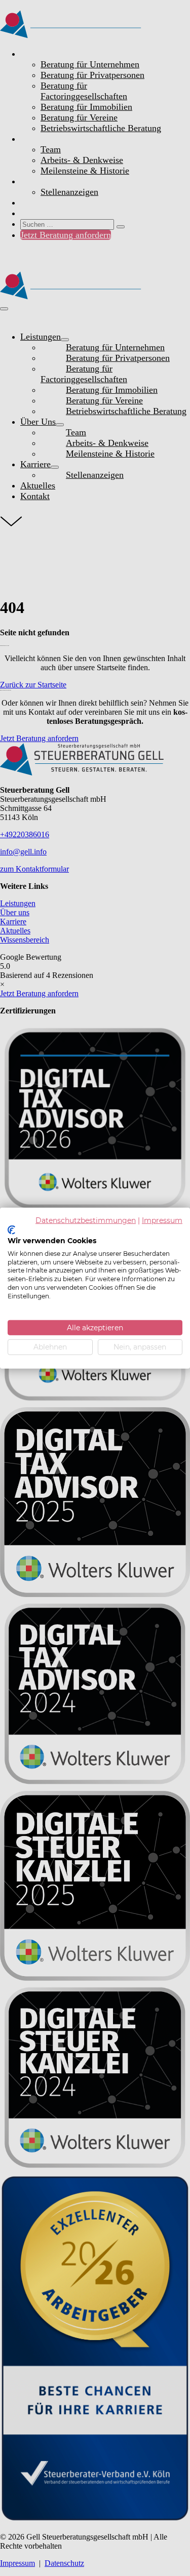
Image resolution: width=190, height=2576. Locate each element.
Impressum (162, 1220)
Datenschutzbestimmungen (86, 1220)
